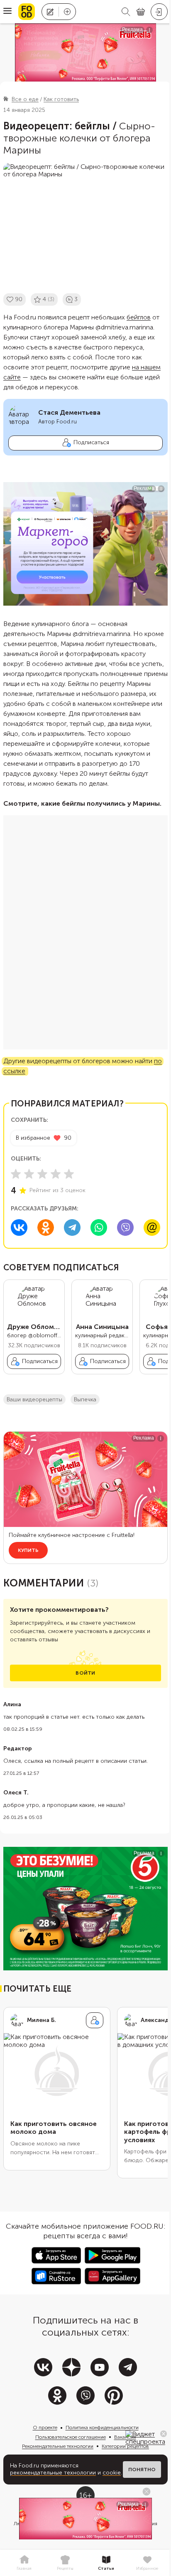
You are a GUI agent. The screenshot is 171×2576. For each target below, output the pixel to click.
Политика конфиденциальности (102, 2428)
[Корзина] (141, 12)
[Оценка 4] (56, 1174)
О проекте (45, 2428)
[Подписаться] (95, 2020)
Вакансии (125, 2437)
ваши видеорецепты (34, 1399)
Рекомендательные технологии (58, 2446)
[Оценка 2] (29, 1174)
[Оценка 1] (16, 1174)
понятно (142, 2470)
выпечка (85, 1399)
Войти (85, 1673)
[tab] (24, 2563)
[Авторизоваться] (159, 12)
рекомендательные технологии (53, 2473)
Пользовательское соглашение (71, 2437)
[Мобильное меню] (7, 12)
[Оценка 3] (42, 1174)
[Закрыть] (164, 2434)
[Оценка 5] (69, 1174)
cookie (112, 2473)
